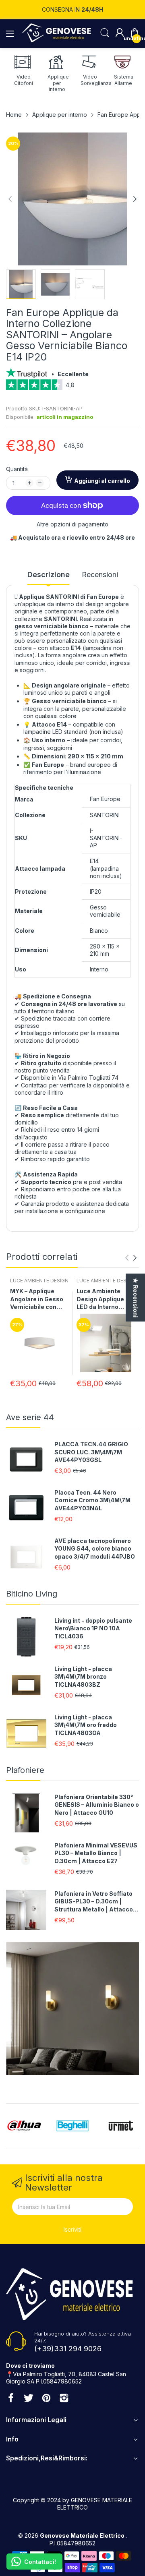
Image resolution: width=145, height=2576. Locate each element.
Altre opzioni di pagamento (72, 524)
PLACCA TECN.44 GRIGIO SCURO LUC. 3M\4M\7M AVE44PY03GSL (91, 1452)
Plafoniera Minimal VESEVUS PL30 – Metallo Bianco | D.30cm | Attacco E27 (96, 1853)
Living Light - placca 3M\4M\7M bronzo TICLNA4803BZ (83, 1677)
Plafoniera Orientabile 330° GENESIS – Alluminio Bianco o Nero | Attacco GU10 (97, 1805)
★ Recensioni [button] (136, 1297)
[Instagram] (64, 2399)
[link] (72, 387)
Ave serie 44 (30, 1417)
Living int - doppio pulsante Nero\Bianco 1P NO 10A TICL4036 (93, 1628)
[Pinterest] (46, 2399)
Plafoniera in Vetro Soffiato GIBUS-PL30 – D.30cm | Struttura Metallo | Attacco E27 (94, 1902)
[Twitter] (29, 2399)
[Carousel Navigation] (131, 1258)
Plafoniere (25, 1770)
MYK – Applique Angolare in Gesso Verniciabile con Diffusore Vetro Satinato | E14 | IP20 (39, 1299)
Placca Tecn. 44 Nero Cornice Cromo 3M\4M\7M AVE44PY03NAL (92, 1500)
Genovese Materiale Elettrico (83, 2536)
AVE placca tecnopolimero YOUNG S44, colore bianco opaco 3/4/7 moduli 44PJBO (95, 1549)
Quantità (17, 469)
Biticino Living (32, 1594)
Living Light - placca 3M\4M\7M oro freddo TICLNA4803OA (86, 1725)
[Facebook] (11, 2399)
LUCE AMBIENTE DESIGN (39, 1281)
